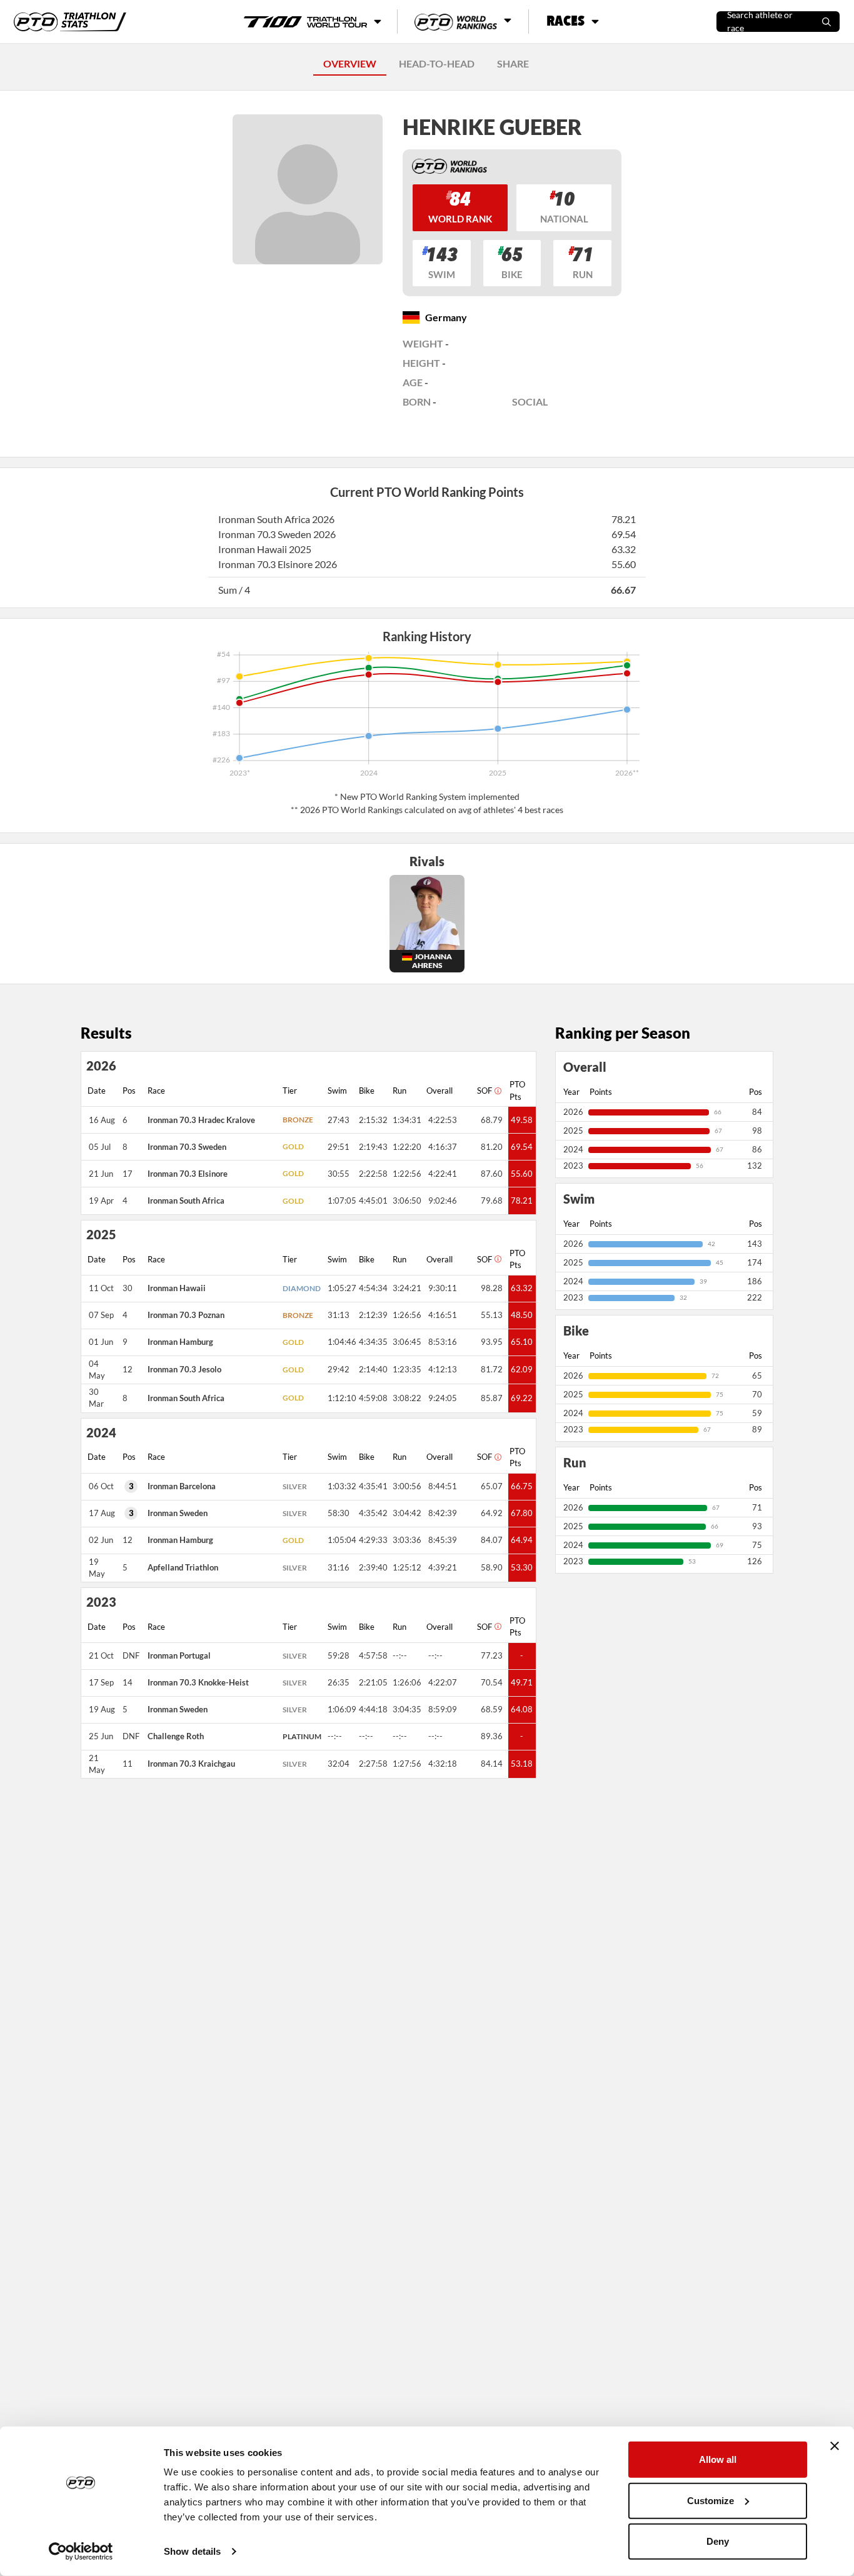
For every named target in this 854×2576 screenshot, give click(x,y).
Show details (192, 2551)
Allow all (718, 2459)
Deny (718, 2541)
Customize (711, 2500)
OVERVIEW (350, 63)
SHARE (513, 63)
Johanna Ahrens (432, 961)
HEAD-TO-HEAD (437, 63)
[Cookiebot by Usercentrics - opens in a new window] (81, 2552)
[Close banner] (835, 2446)
